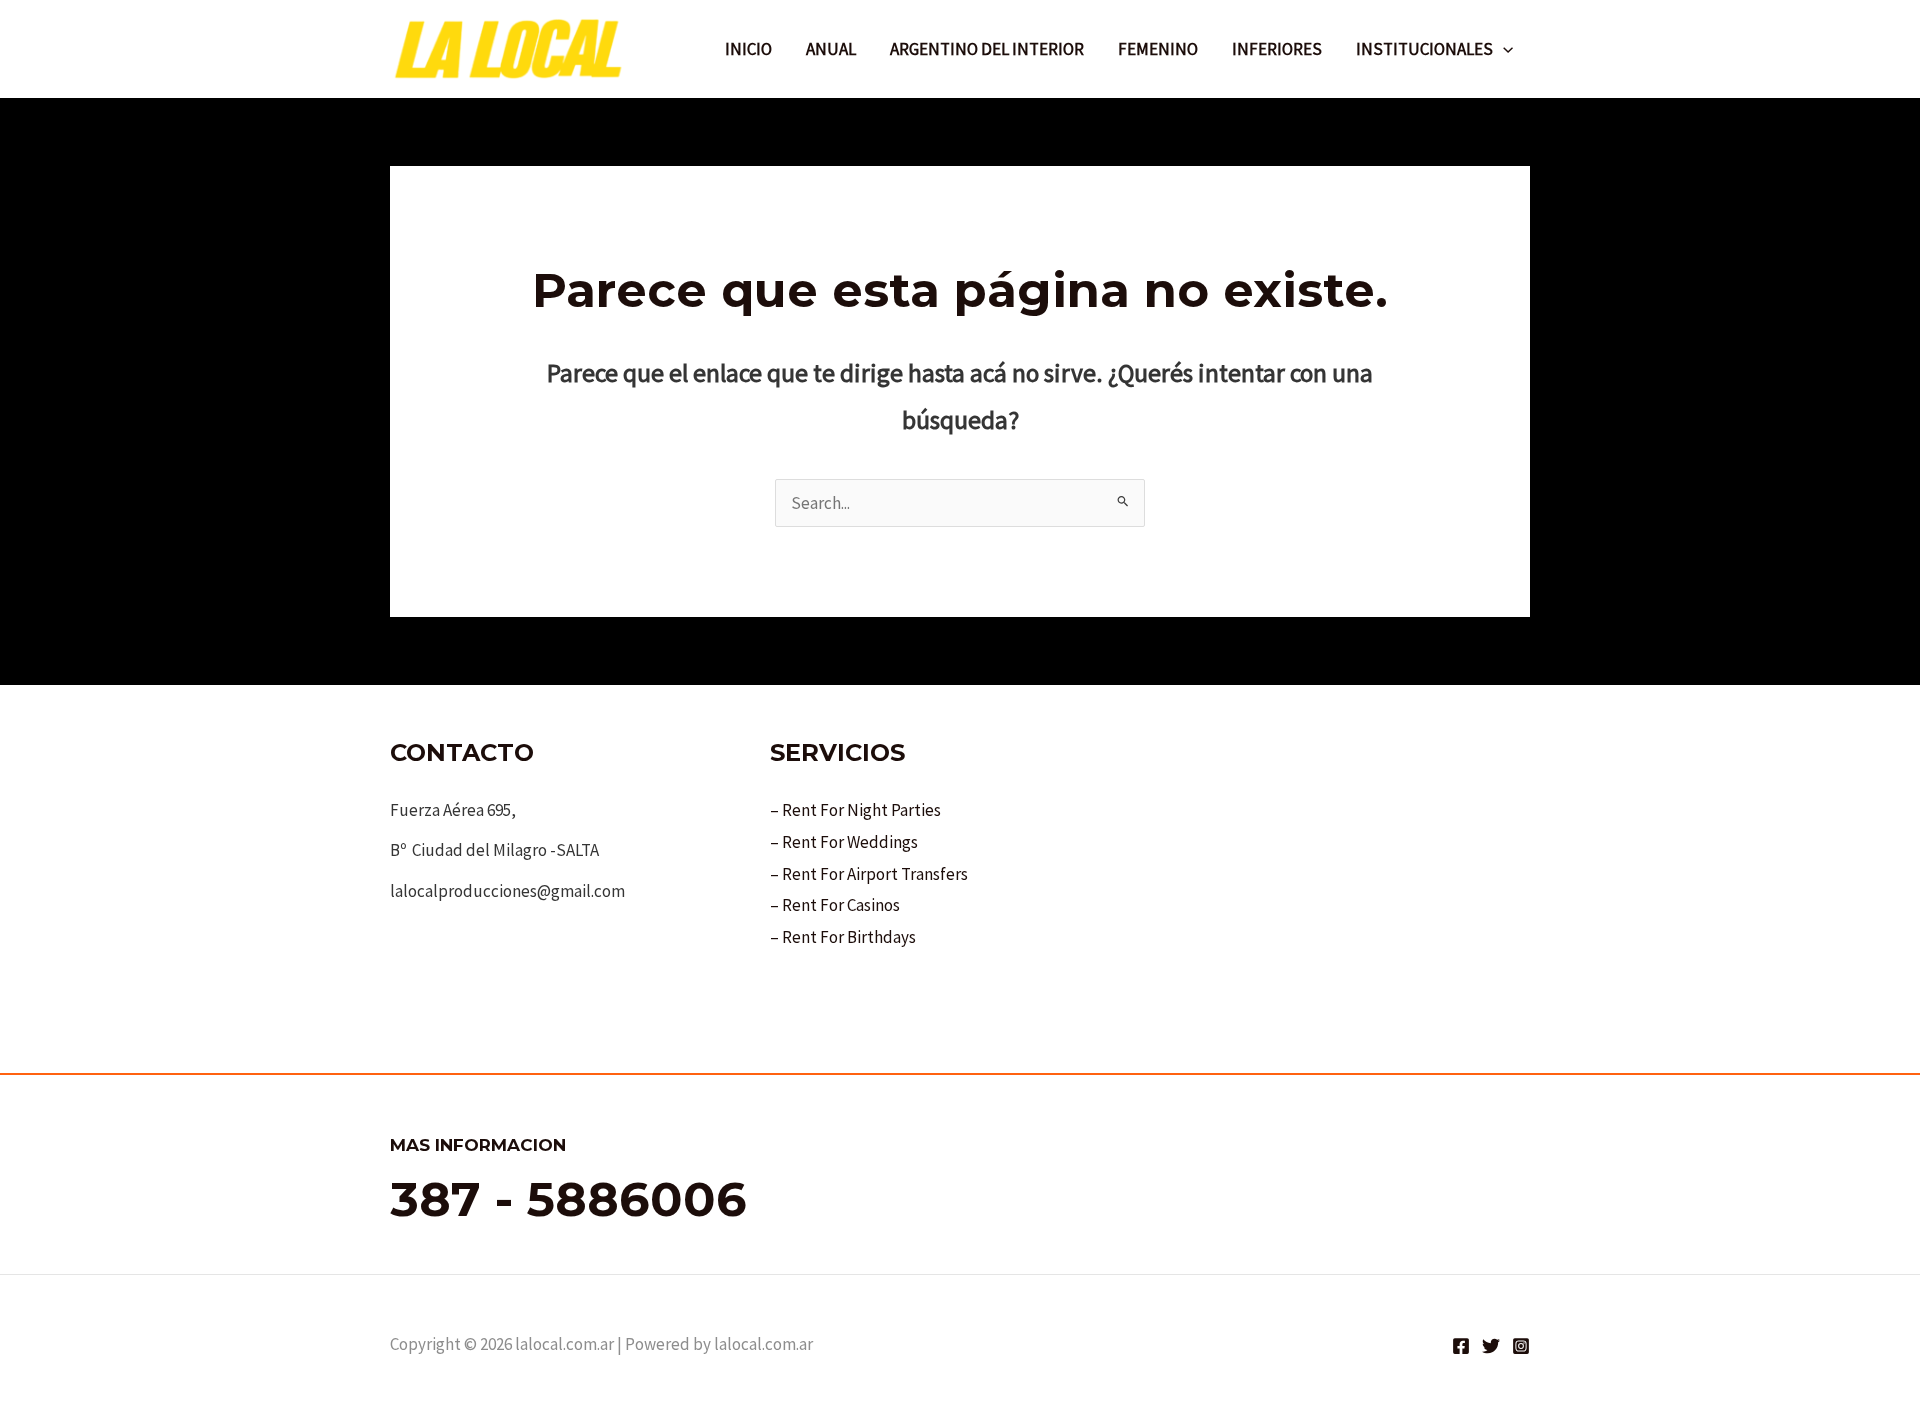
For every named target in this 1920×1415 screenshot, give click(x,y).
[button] (1503, 49)
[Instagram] (1521, 1346)
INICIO (748, 49)
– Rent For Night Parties (855, 810)
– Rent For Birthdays (843, 937)
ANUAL (831, 49)
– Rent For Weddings (844, 842)
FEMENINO (1158, 49)
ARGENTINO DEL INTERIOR (987, 49)
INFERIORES (1277, 49)
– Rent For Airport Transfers (869, 874)
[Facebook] (1461, 1346)
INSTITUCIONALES (1424, 49)
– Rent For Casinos (835, 905)
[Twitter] (1491, 1346)
